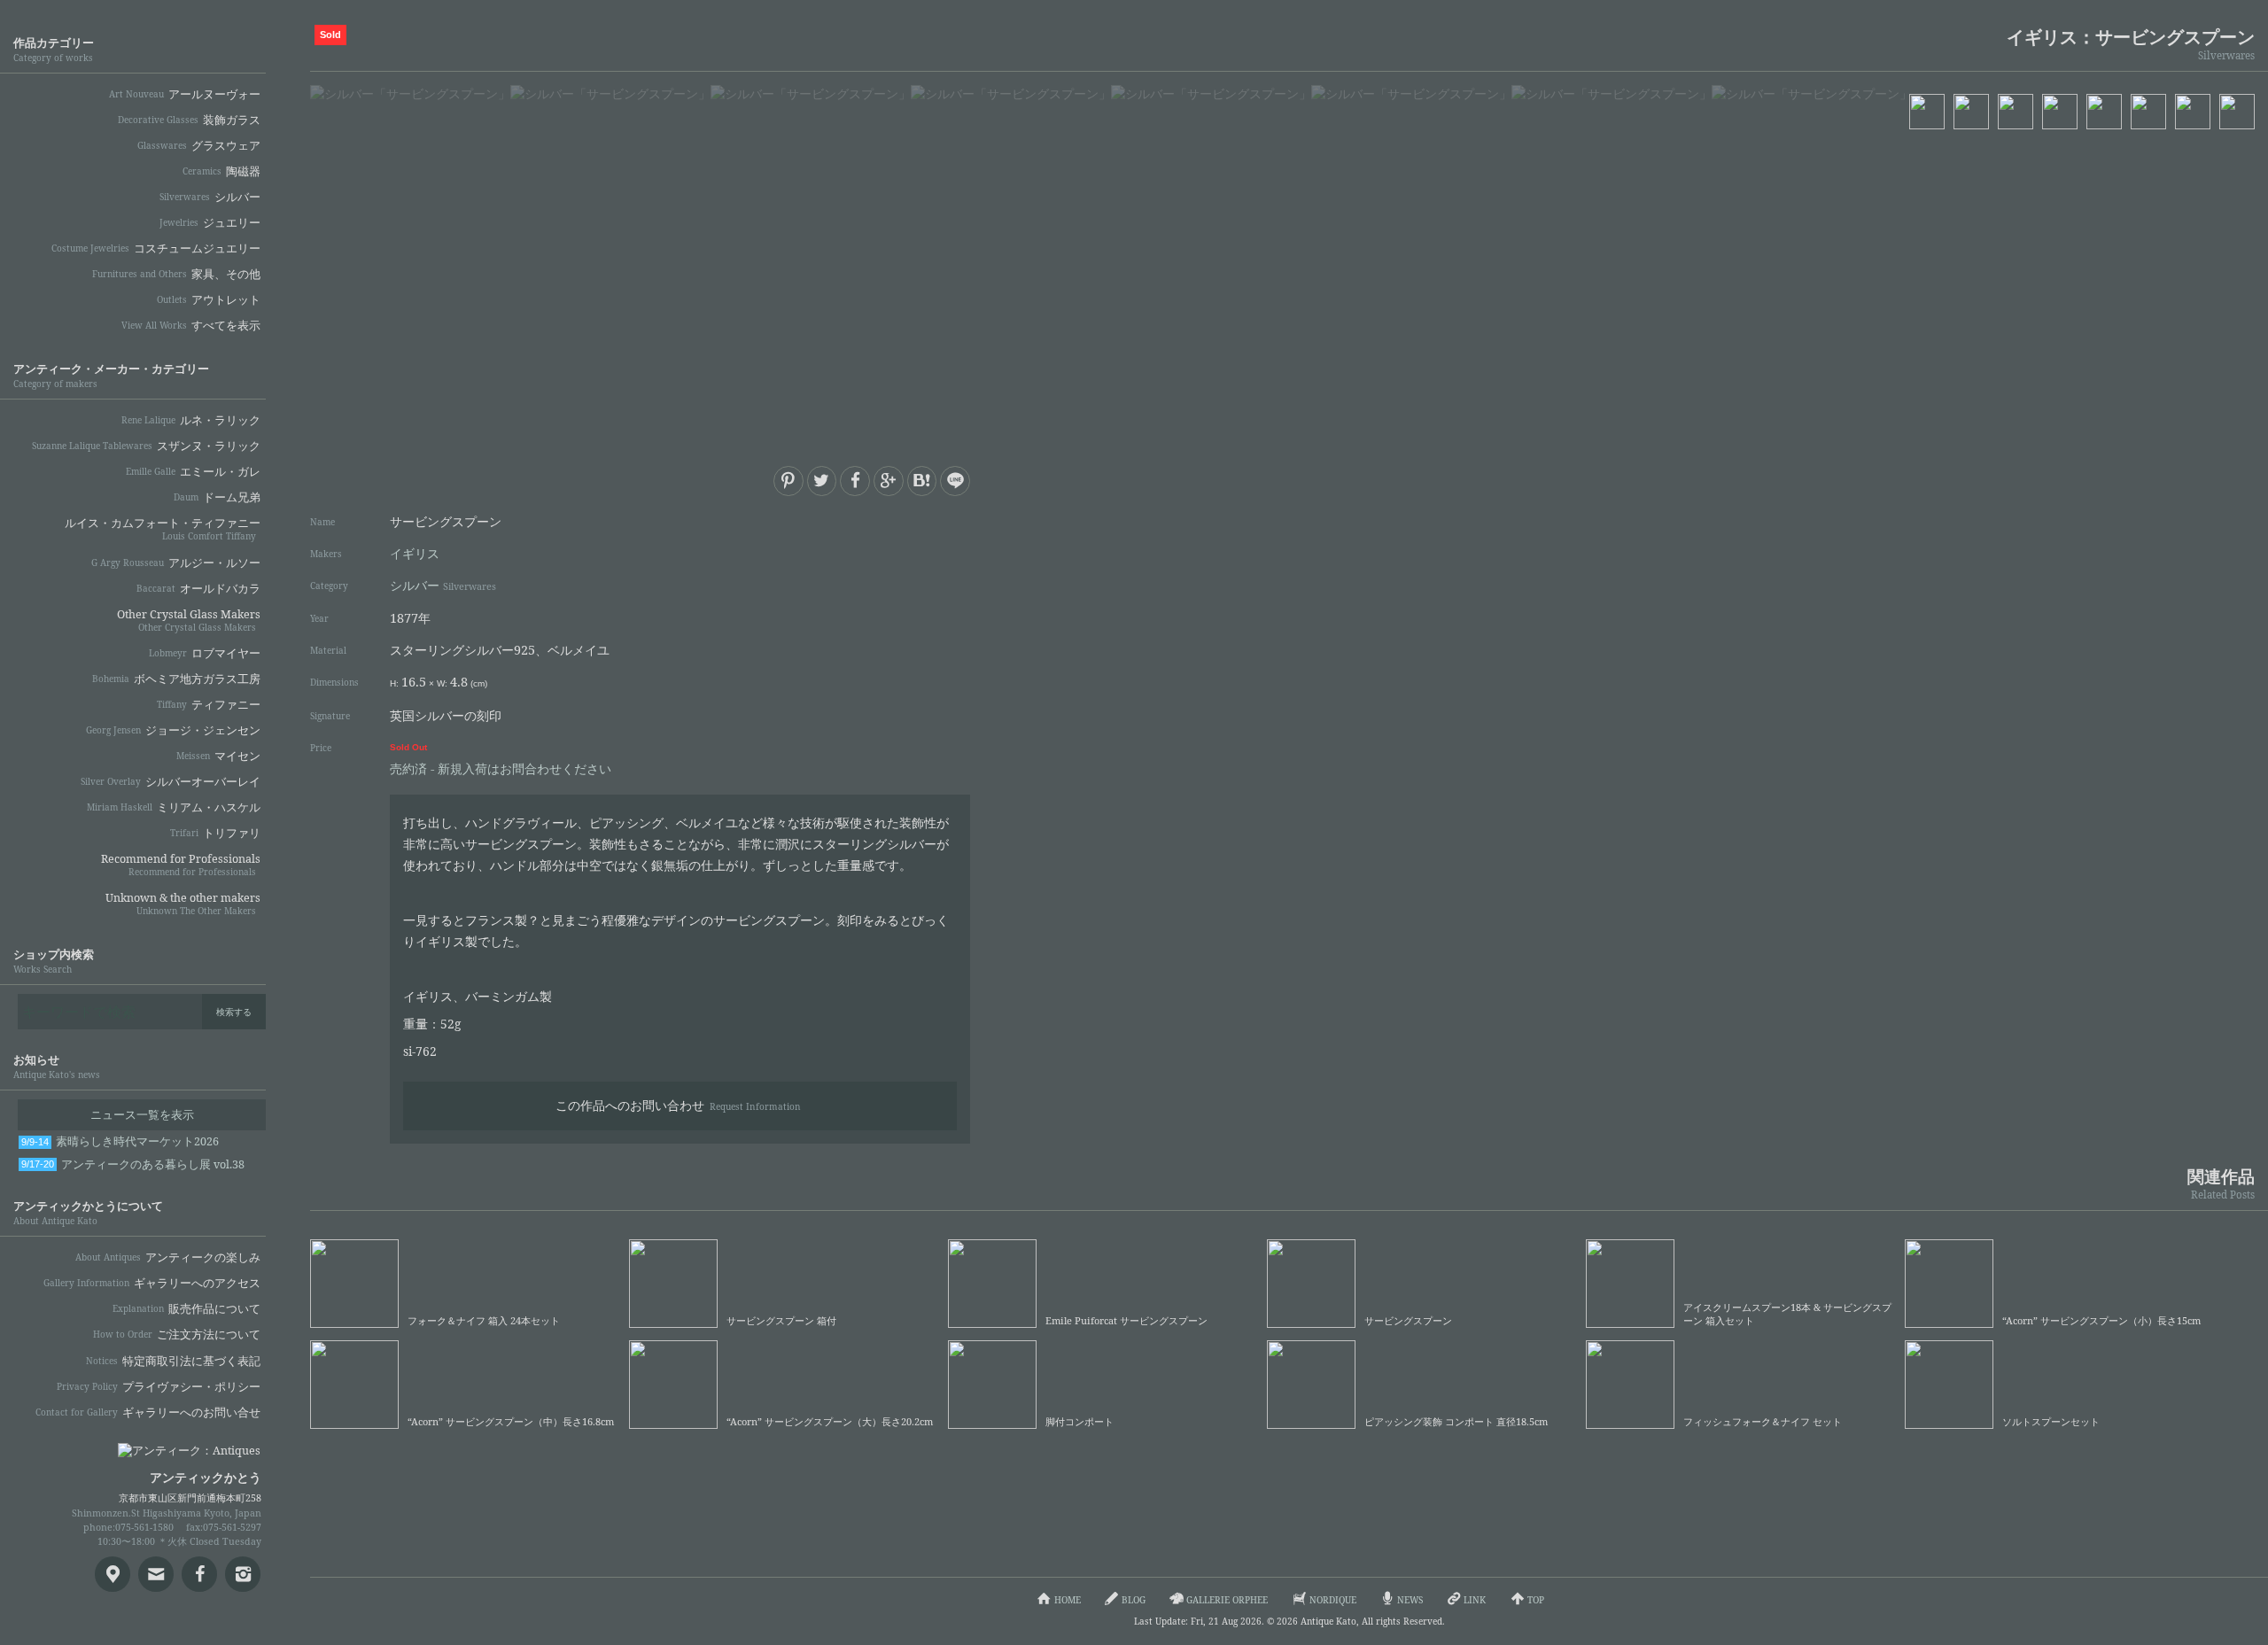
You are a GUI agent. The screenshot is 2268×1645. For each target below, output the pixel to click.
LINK (1475, 1600)
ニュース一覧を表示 (142, 1115)
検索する (234, 1012)
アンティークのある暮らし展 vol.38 (133, 1164)
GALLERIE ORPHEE (1227, 1600)
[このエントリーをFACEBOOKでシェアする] (855, 481)
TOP (1536, 1600)
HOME (1068, 1600)
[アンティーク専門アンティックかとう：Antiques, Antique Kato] (159, 1445)
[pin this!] (788, 481)
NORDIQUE (1333, 1600)
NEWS (1410, 1600)
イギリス (415, 553)
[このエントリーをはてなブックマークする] (922, 481)
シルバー (443, 585)
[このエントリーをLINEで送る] (955, 481)
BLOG (1134, 1600)
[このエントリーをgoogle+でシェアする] (889, 481)
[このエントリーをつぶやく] (822, 481)
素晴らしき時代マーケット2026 (120, 1141)
